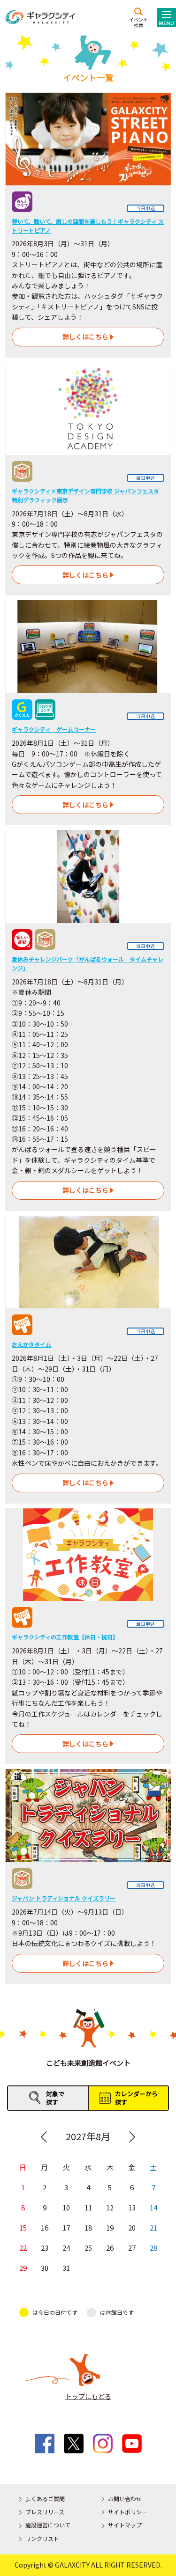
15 (23, 2227)
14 (153, 2207)
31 (66, 2268)
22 (23, 2248)
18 (88, 2227)
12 (110, 2207)
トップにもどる (88, 2396)
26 (110, 2248)
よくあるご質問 (45, 2499)
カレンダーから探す (136, 2098)
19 (110, 2227)
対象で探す (55, 2098)
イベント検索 (138, 22)
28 (153, 2248)
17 (66, 2227)
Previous (44, 2137)
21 (153, 2227)
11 (88, 2207)
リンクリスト (42, 2538)
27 (132, 2248)
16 (45, 2227)
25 (88, 2248)
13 (132, 2207)
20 (132, 2227)
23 (45, 2248)
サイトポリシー (128, 2512)
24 (66, 2248)
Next (132, 2137)
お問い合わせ (125, 2499)
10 (66, 2207)
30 (45, 2268)
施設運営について (48, 2525)
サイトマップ (125, 2525)
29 (23, 2268)
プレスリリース (45, 2512)
